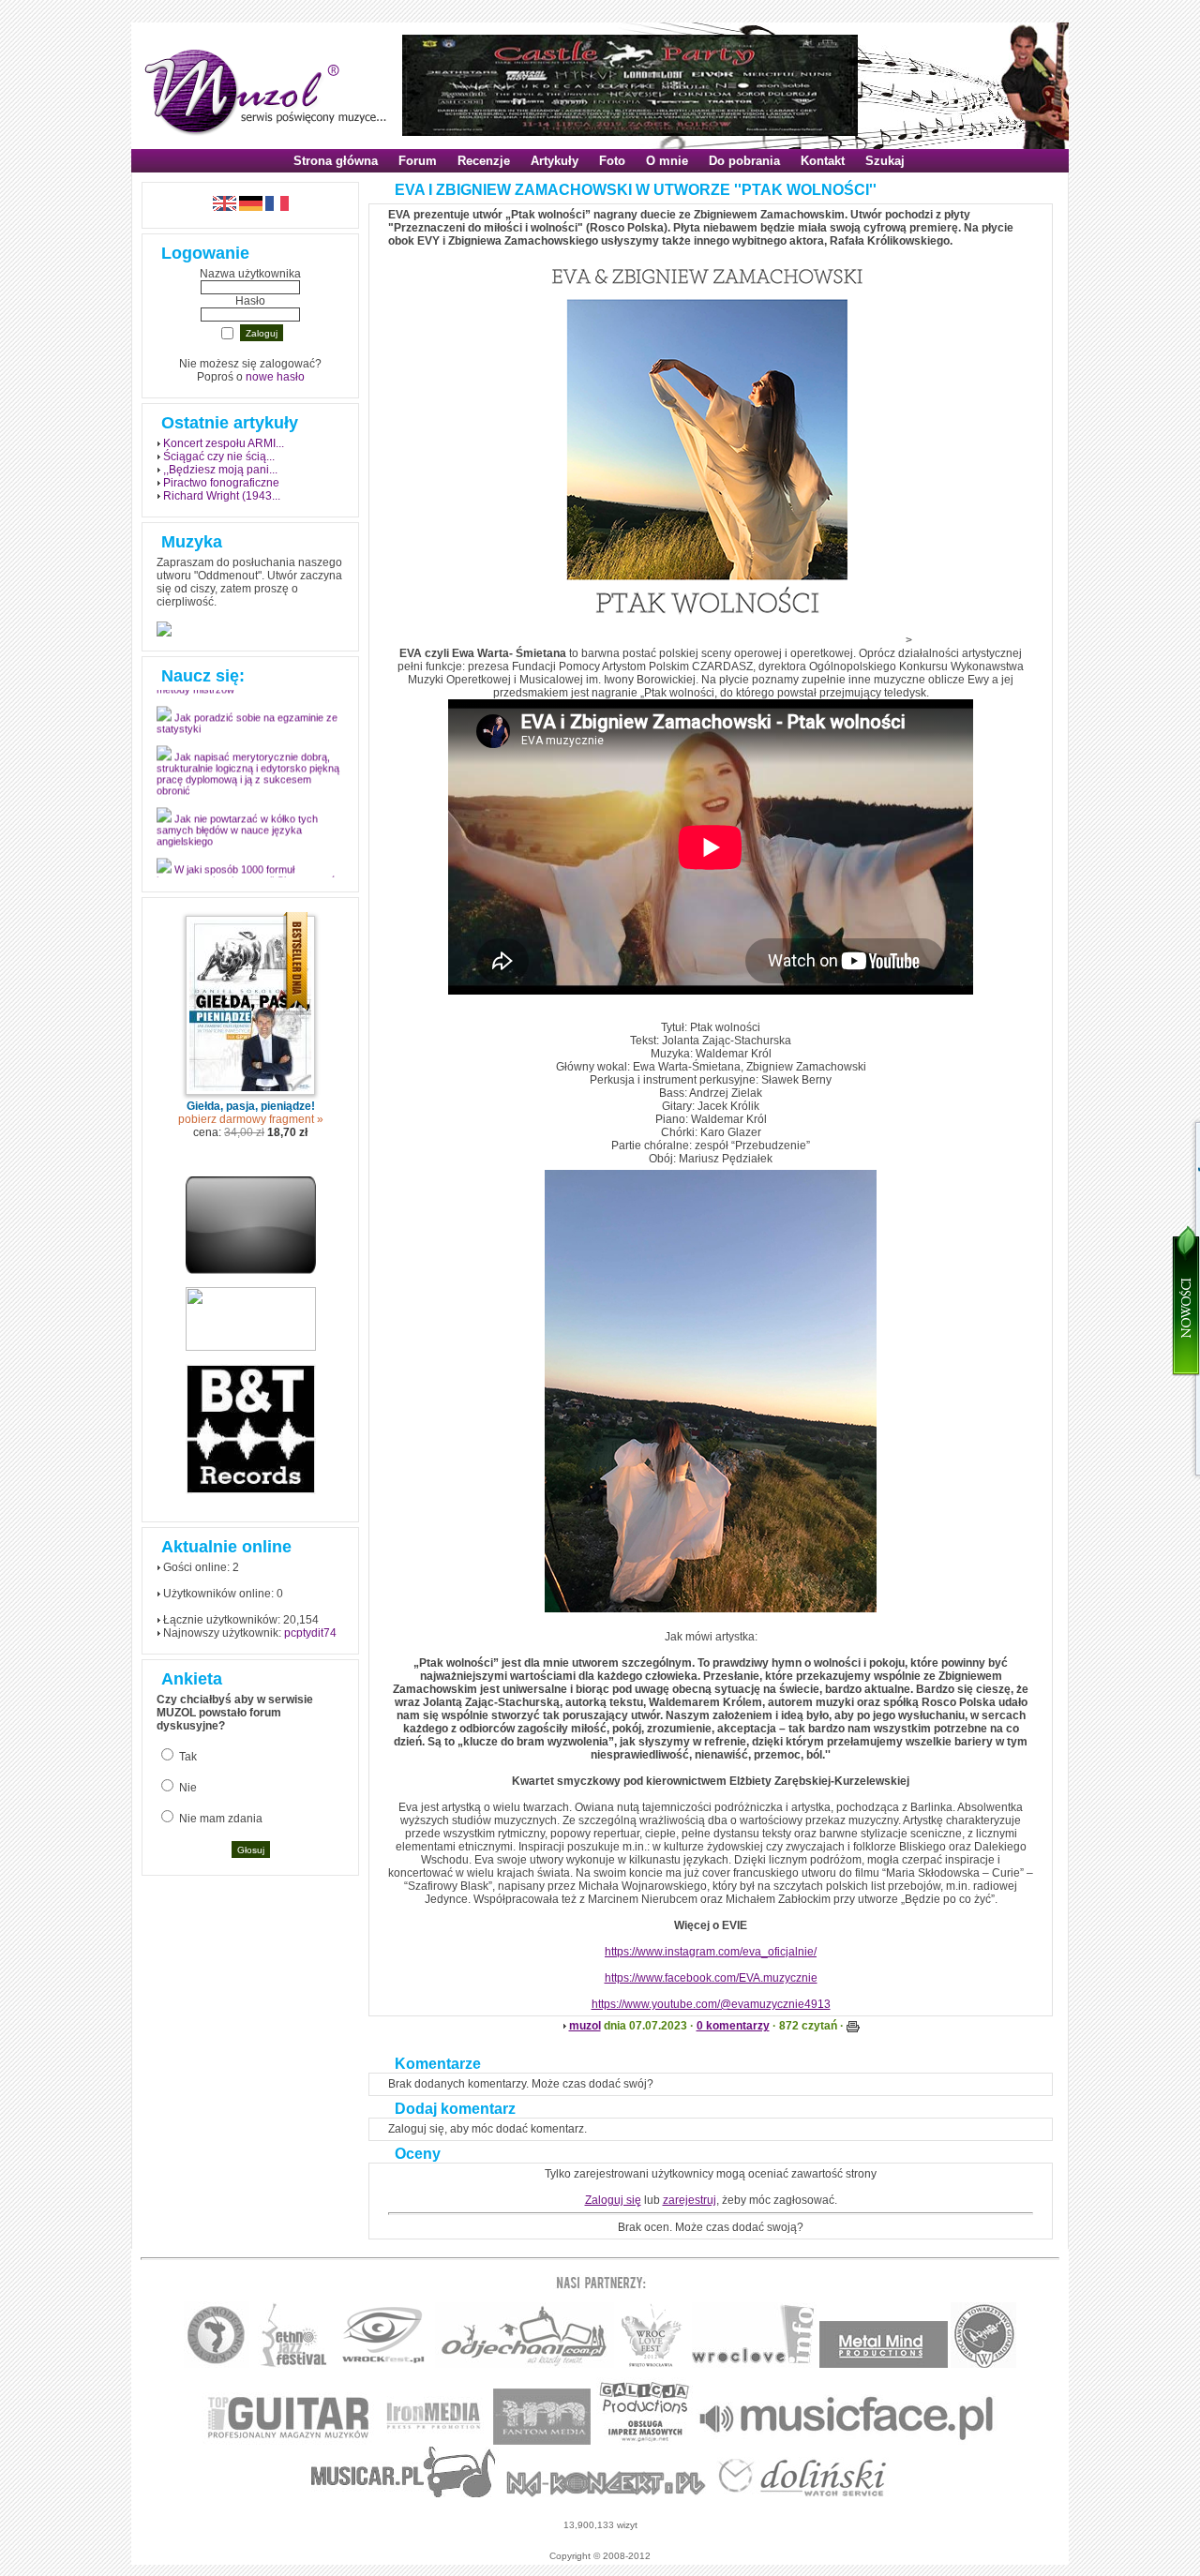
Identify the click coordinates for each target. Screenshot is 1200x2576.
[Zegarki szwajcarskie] (802, 2494)
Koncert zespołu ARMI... (224, 443)
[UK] (225, 207)
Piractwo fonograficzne (221, 483)
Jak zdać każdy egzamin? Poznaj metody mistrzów (242, 695)
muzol (585, 2026)
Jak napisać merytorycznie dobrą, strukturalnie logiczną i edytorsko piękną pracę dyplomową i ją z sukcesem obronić (248, 785)
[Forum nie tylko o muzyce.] (525, 2365)
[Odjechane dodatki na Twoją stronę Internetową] (251, 1270)
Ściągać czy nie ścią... (219, 457)
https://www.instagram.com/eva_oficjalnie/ (711, 1952)
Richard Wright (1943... (222, 496)
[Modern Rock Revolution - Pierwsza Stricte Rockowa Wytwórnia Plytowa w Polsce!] (217, 2365)
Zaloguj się (613, 2200)
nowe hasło (275, 377)
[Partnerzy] (754, 2365)
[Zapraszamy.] (652, 2365)
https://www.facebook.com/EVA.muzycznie (711, 1978)
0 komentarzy (733, 2026)
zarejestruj (690, 2200)
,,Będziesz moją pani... (220, 470)
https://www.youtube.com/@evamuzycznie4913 (711, 2004)
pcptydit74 (310, 1633)
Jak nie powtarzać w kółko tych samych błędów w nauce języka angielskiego (237, 841)
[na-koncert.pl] (606, 2494)
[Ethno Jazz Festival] (293, 2365)
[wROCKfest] (383, 2365)
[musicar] (404, 2494)
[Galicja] (645, 2441)
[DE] (251, 207)
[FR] (277, 207)
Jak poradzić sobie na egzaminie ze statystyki (247, 734)
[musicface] (847, 2441)
